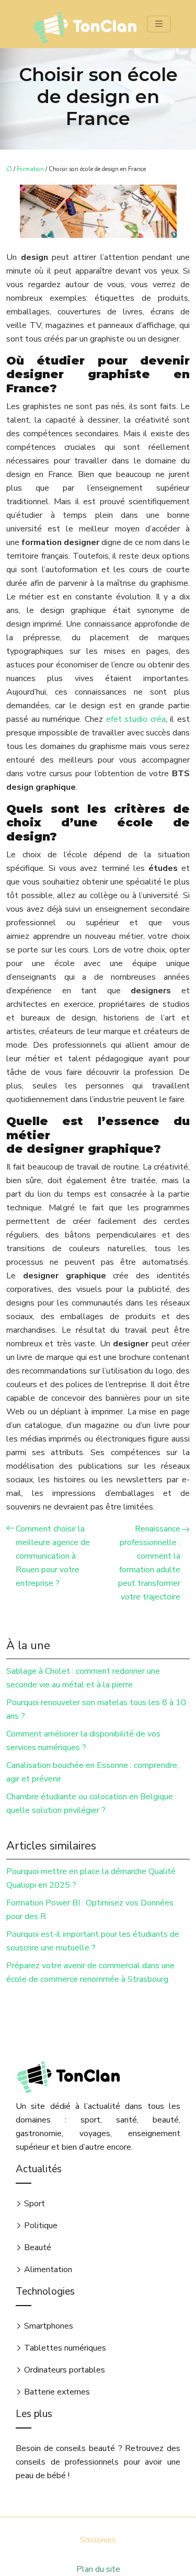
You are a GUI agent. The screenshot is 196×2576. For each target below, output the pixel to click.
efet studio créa (136, 719)
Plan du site (98, 2569)
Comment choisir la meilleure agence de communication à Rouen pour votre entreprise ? (53, 1556)
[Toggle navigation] (159, 24)
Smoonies (98, 2540)
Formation (30, 169)
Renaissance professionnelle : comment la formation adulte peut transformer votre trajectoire (149, 1563)
